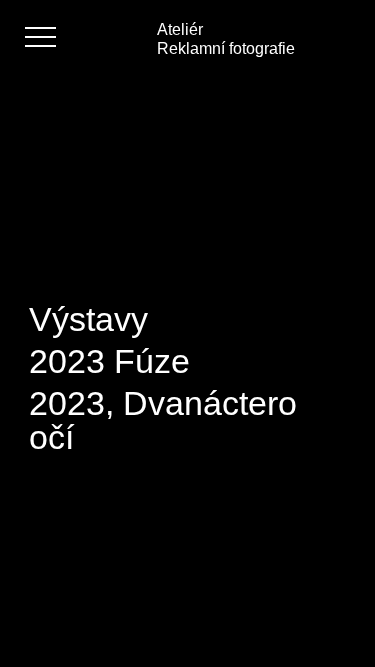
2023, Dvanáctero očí (163, 420)
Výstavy (88, 319)
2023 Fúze (109, 361)
